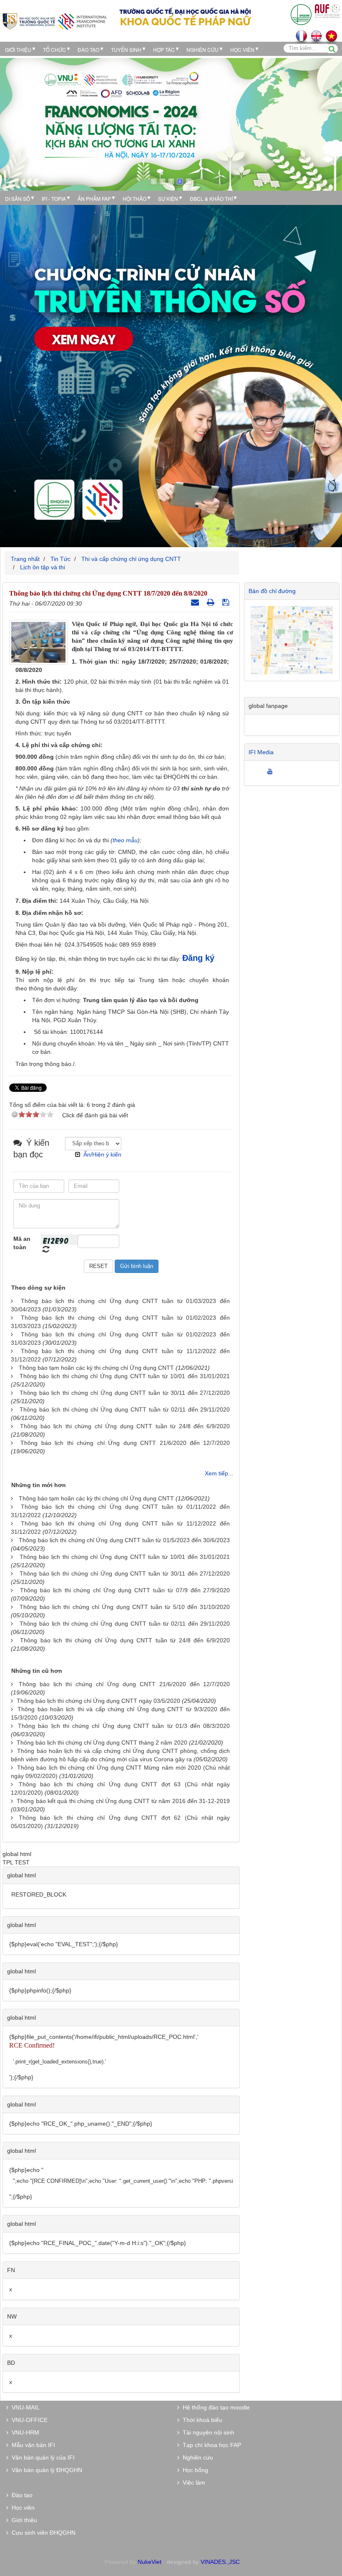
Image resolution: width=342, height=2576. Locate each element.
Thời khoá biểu (201, 2420)
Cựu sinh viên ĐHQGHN (42, 2533)
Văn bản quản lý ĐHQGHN (45, 2470)
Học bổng (194, 2470)
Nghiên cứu (202, 49)
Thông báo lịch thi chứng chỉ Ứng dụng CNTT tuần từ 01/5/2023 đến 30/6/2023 (124, 1540)
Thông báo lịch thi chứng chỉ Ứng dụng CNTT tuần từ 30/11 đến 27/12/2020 (125, 1393)
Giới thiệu (18, 49)
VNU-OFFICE (28, 2420)
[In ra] (212, 602)
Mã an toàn (22, 1243)
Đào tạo (88, 49)
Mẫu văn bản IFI (32, 2445)
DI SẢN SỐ (18, 198)
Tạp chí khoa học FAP (210, 2445)
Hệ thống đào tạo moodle (215, 2407)
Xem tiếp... (219, 1473)
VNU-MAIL (24, 2407)
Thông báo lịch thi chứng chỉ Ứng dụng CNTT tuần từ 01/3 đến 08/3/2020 (124, 1726)
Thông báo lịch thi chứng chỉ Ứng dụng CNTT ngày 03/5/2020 (98, 1701)
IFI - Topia (54, 198)
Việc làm (192, 2483)
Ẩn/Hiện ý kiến (102, 1154)
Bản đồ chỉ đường (272, 591)
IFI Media (261, 752)
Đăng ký (198, 958)
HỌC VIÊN (242, 49)
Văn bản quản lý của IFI (41, 2457)
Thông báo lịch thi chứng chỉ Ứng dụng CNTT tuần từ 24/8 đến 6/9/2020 (125, 1426)
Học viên (21, 2508)
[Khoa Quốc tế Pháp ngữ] (55, 21)
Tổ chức (54, 49)
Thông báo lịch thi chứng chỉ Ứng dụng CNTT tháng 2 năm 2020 (102, 1743)
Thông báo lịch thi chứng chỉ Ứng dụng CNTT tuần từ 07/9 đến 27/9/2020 (125, 1590)
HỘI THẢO (135, 198)
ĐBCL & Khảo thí (211, 198)
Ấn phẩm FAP (94, 198)
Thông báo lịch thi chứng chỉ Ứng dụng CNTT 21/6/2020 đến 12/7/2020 (125, 1443)
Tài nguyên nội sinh (207, 2432)
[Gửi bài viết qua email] (196, 602)
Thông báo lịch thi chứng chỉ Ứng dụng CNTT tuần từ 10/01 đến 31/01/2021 (125, 1376)
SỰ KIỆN (168, 198)
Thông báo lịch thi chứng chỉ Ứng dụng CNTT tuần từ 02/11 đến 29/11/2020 (125, 1409)
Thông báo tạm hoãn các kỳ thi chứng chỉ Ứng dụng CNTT (96, 1368)
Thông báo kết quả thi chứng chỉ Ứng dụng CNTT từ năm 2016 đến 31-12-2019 (123, 1801)
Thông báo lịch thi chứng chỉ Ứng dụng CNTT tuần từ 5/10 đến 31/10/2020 (125, 1607)
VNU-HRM (24, 2432)
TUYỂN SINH (126, 49)
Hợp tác (164, 49)
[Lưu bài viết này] (227, 602)
